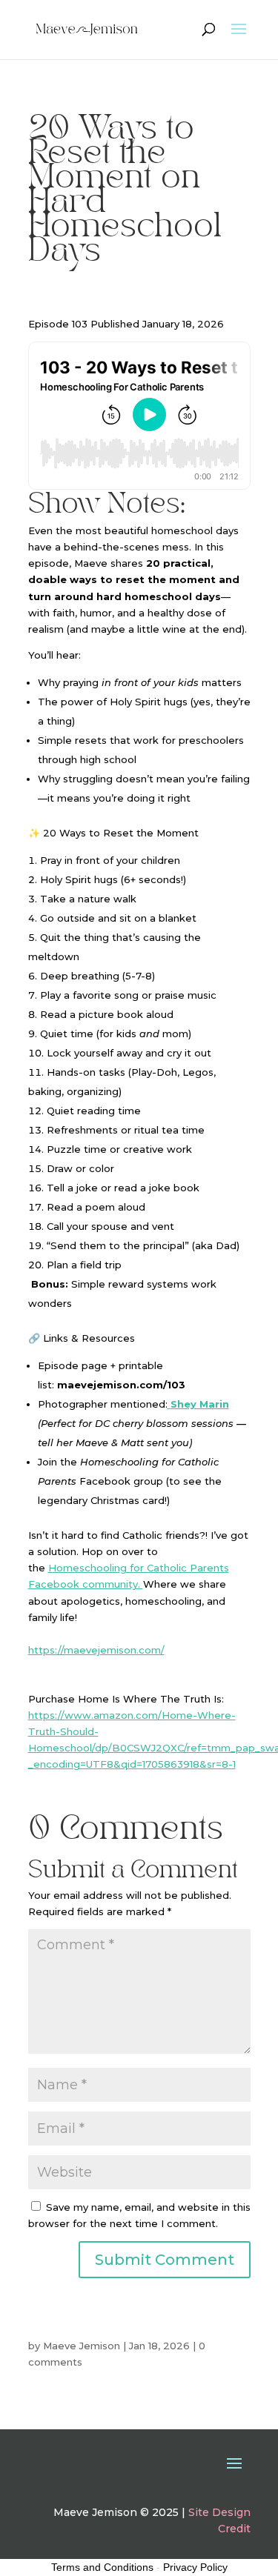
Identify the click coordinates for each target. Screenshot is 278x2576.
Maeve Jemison (82, 2346)
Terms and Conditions (102, 2567)
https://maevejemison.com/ (96, 1650)
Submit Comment (165, 2260)
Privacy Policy (195, 2567)
